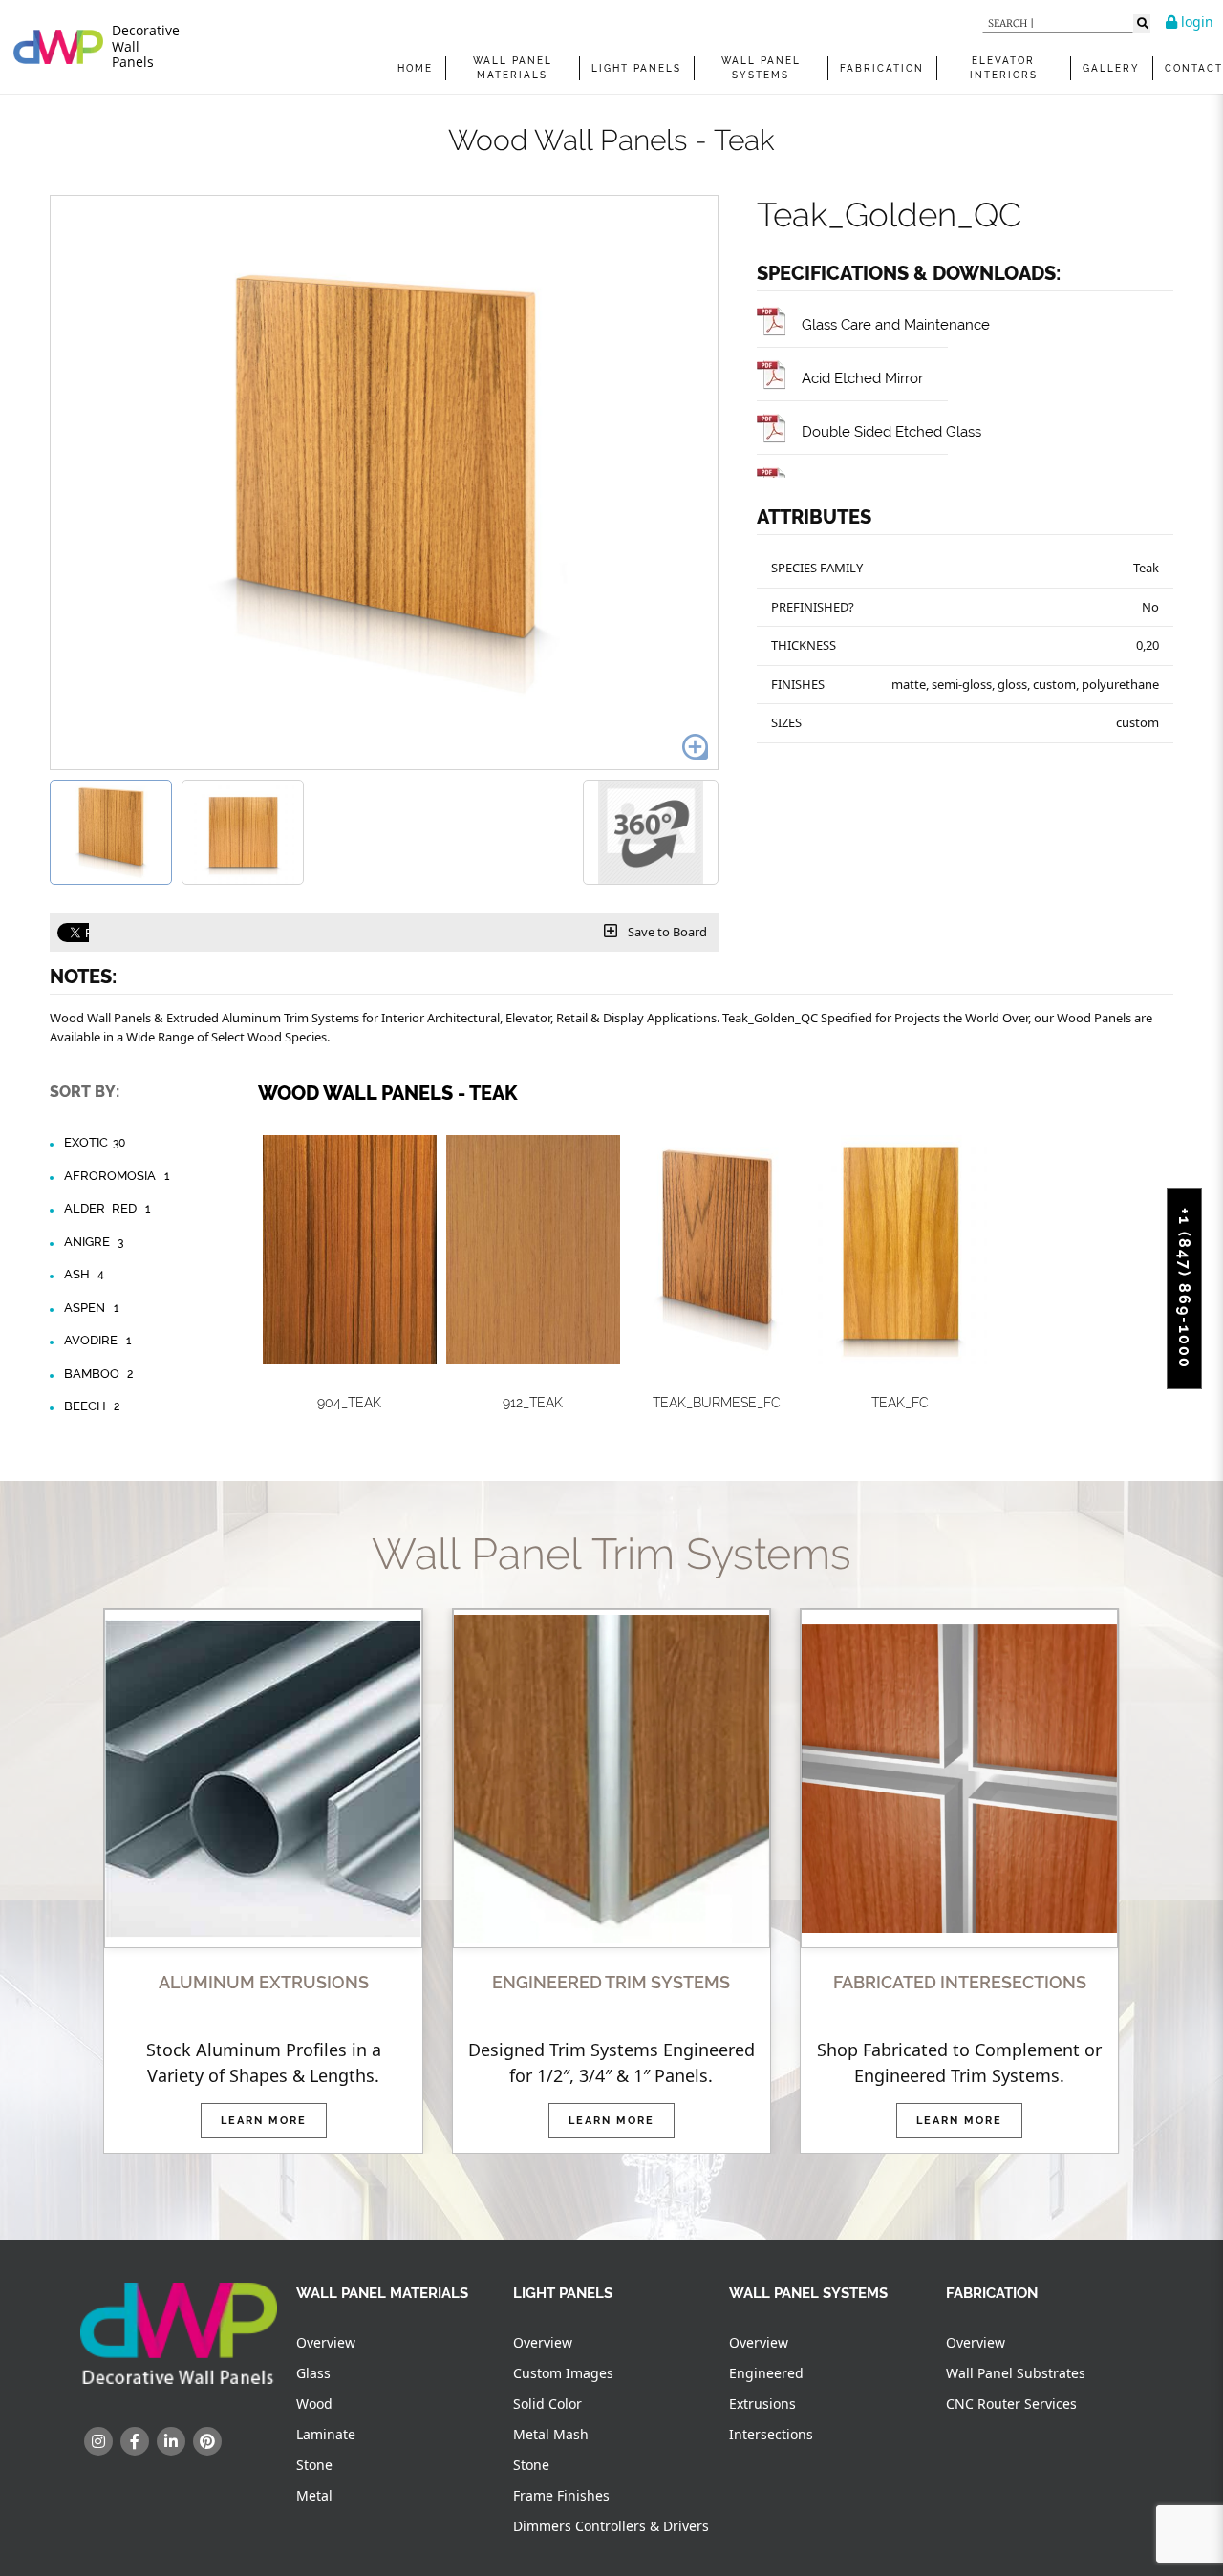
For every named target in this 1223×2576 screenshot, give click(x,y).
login (1195, 21)
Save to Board (666, 932)
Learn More (264, 2121)
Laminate (326, 2434)
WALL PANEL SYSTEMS (761, 68)
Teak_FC (900, 1403)
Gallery (1111, 68)
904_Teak (349, 1403)
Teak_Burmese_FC (717, 1403)
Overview (326, 2342)
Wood (314, 2404)
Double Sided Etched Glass (891, 431)
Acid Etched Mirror (862, 378)
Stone (314, 2465)
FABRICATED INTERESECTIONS (960, 1982)
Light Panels (636, 68)
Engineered (766, 2373)
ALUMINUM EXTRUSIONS (264, 1982)
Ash (84, 1274)
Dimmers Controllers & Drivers (611, 2526)
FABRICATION (882, 68)
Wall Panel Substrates (1016, 2373)
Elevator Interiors (1004, 68)
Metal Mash (551, 2434)
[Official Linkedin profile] (171, 2441)
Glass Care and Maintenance (896, 324)
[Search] (1142, 24)
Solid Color (547, 2404)
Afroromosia (117, 1176)
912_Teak (533, 1403)
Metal (314, 2495)
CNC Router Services (1011, 2404)
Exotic (95, 1142)
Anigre (94, 1242)
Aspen (91, 1308)
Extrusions (762, 2404)
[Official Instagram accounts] (98, 2441)
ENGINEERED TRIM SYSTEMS (611, 1982)
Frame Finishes (561, 2495)
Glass (313, 2373)
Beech (92, 1406)
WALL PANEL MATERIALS (513, 68)
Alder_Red (107, 1208)
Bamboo (99, 1374)
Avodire (97, 1340)
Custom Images (563, 2373)
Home (415, 68)
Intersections (771, 2434)
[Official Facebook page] (135, 2441)
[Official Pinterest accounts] (207, 2441)
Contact (1194, 68)
